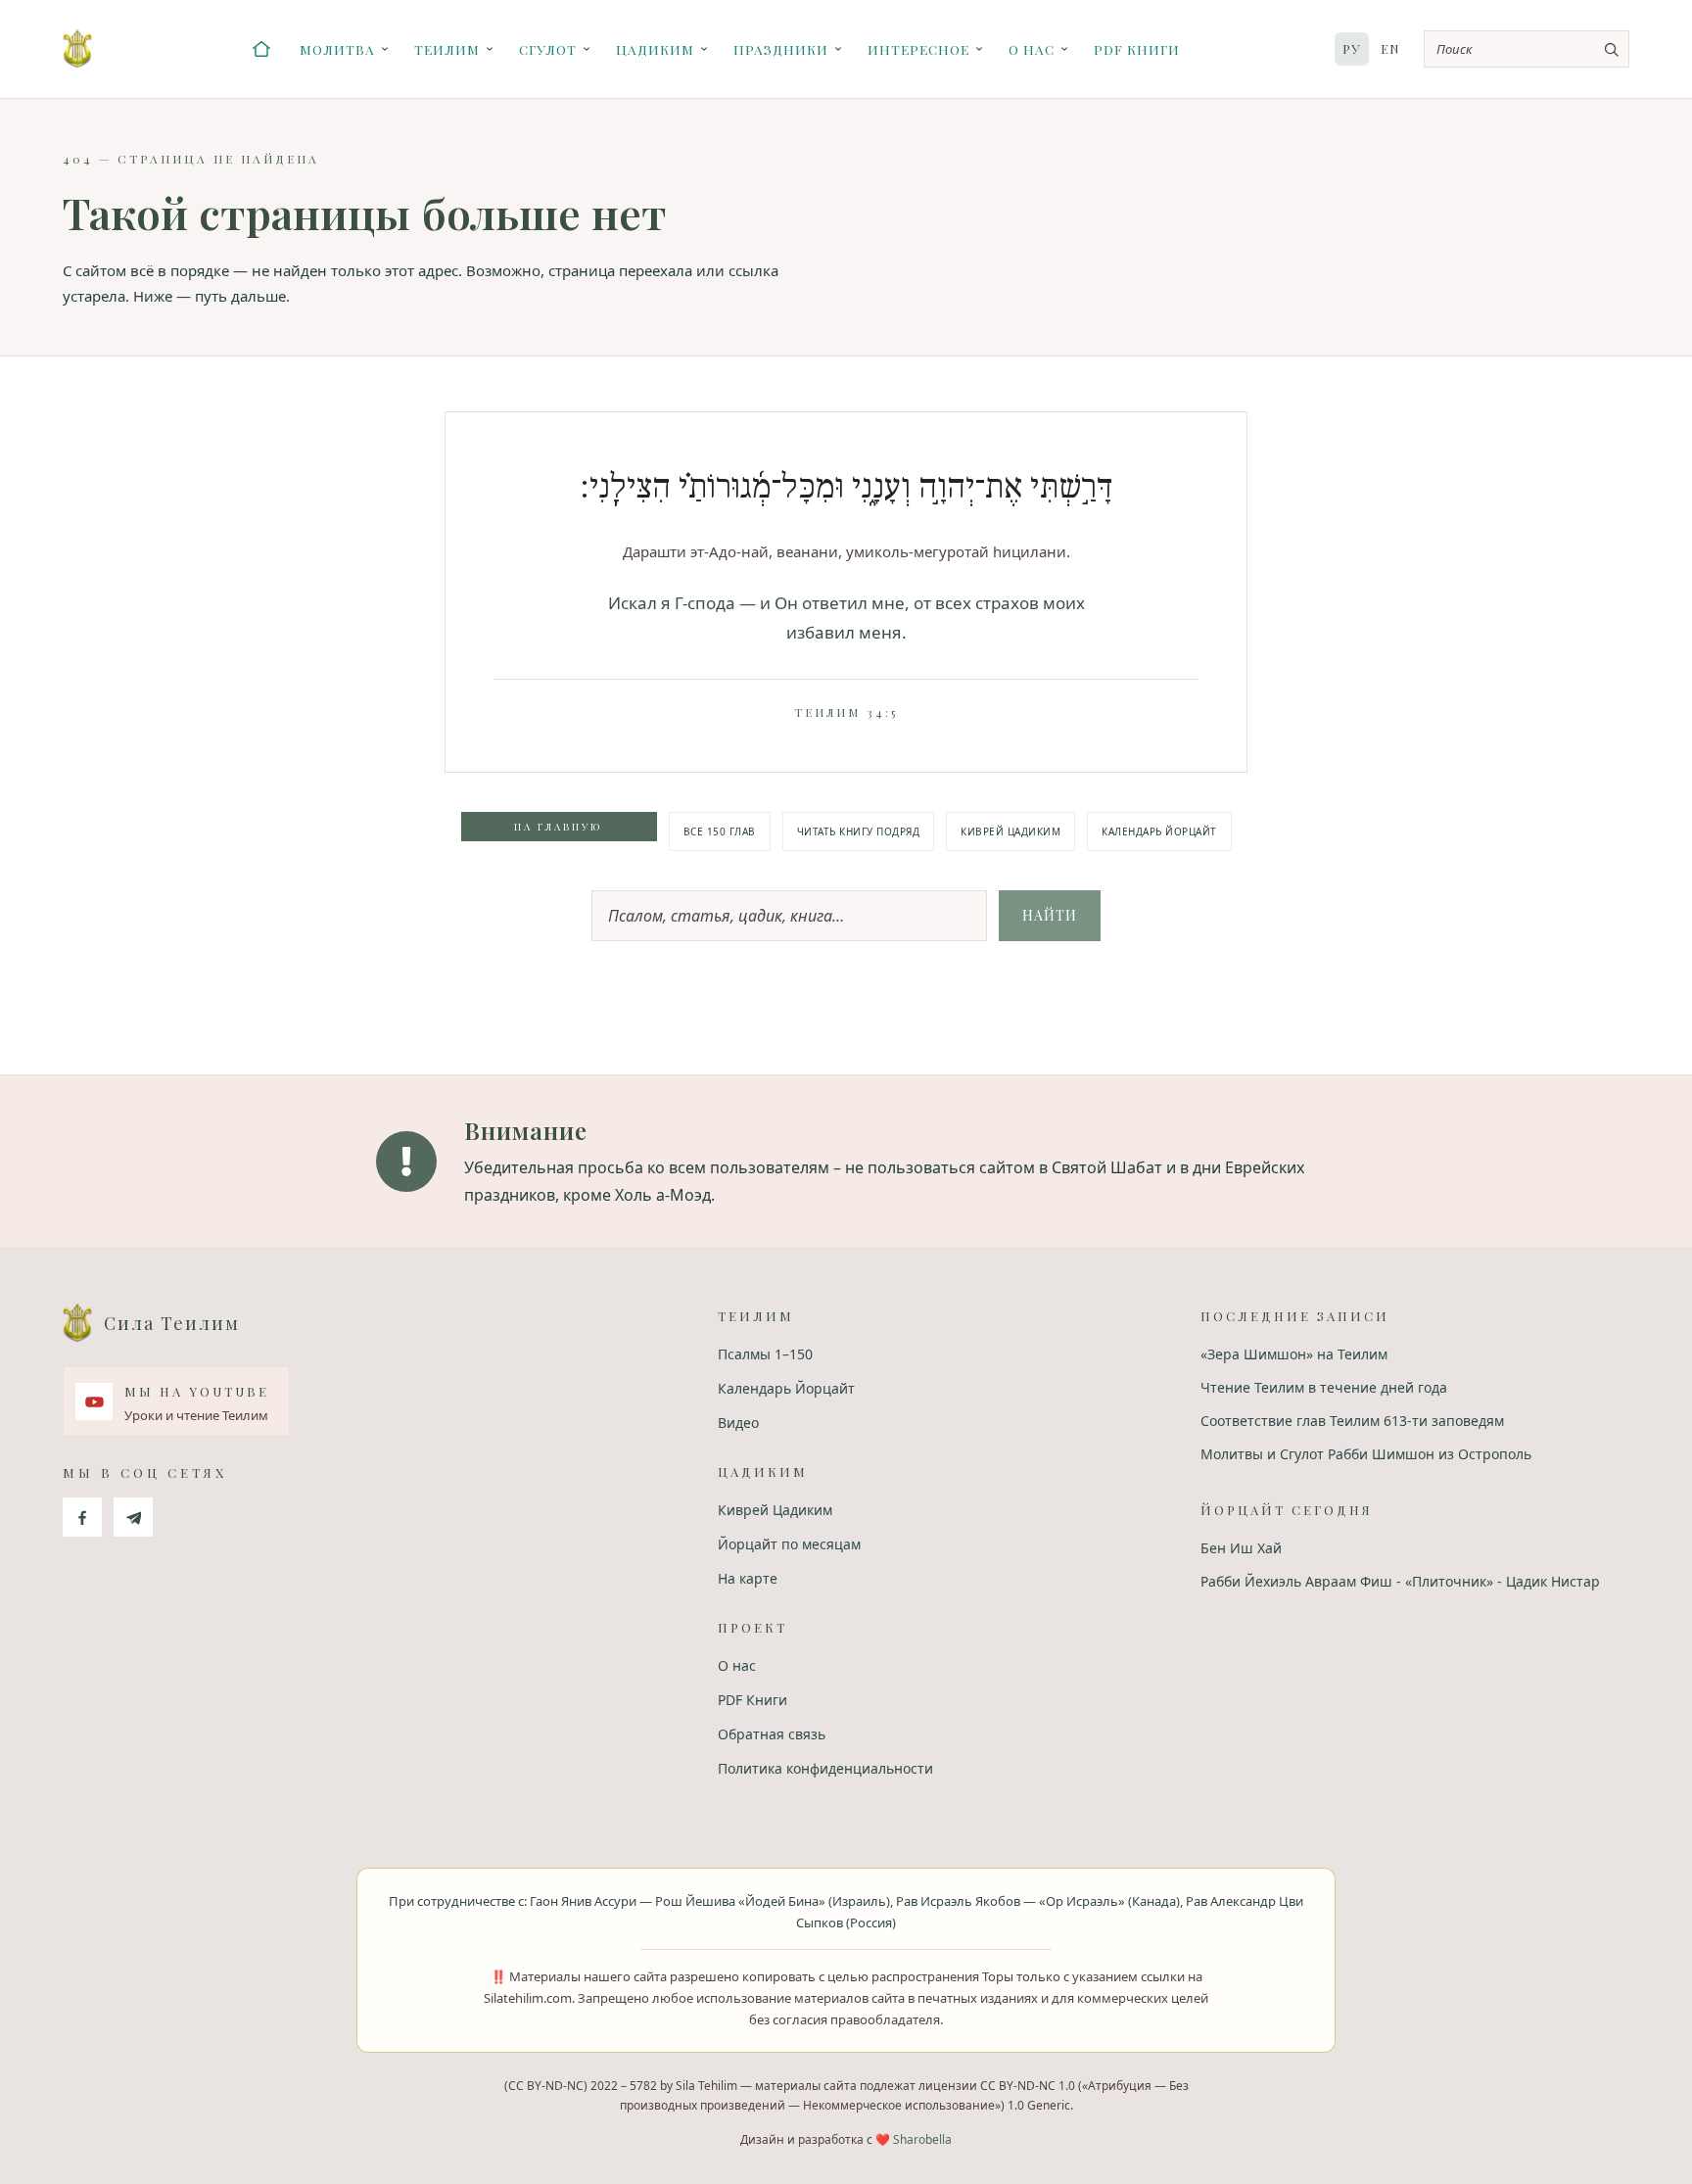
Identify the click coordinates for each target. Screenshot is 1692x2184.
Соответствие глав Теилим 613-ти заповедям (1352, 1421)
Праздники (781, 49)
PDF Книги (1137, 49)
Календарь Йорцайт (1159, 831)
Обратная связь (772, 1734)
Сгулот (548, 49)
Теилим (447, 49)
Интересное (918, 49)
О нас (1032, 49)
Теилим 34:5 (846, 712)
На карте (748, 1578)
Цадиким (655, 49)
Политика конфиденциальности (825, 1768)
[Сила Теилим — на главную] (77, 49)
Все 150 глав (720, 831)
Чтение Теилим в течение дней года (1324, 1387)
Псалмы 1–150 (765, 1354)
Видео (738, 1423)
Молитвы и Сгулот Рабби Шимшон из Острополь (1366, 1454)
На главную (559, 827)
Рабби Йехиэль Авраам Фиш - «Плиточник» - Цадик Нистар (1400, 1581)
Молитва (337, 49)
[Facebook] (82, 1517)
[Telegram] (133, 1517)
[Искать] (1611, 49)
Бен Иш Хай (1241, 1548)
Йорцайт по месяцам (789, 1544)
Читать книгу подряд (859, 831)
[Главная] (261, 49)
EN (1390, 48)
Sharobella (922, 2139)
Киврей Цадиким (1010, 831)
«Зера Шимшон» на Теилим (1294, 1354)
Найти (1050, 915)
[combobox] (1527, 49)
